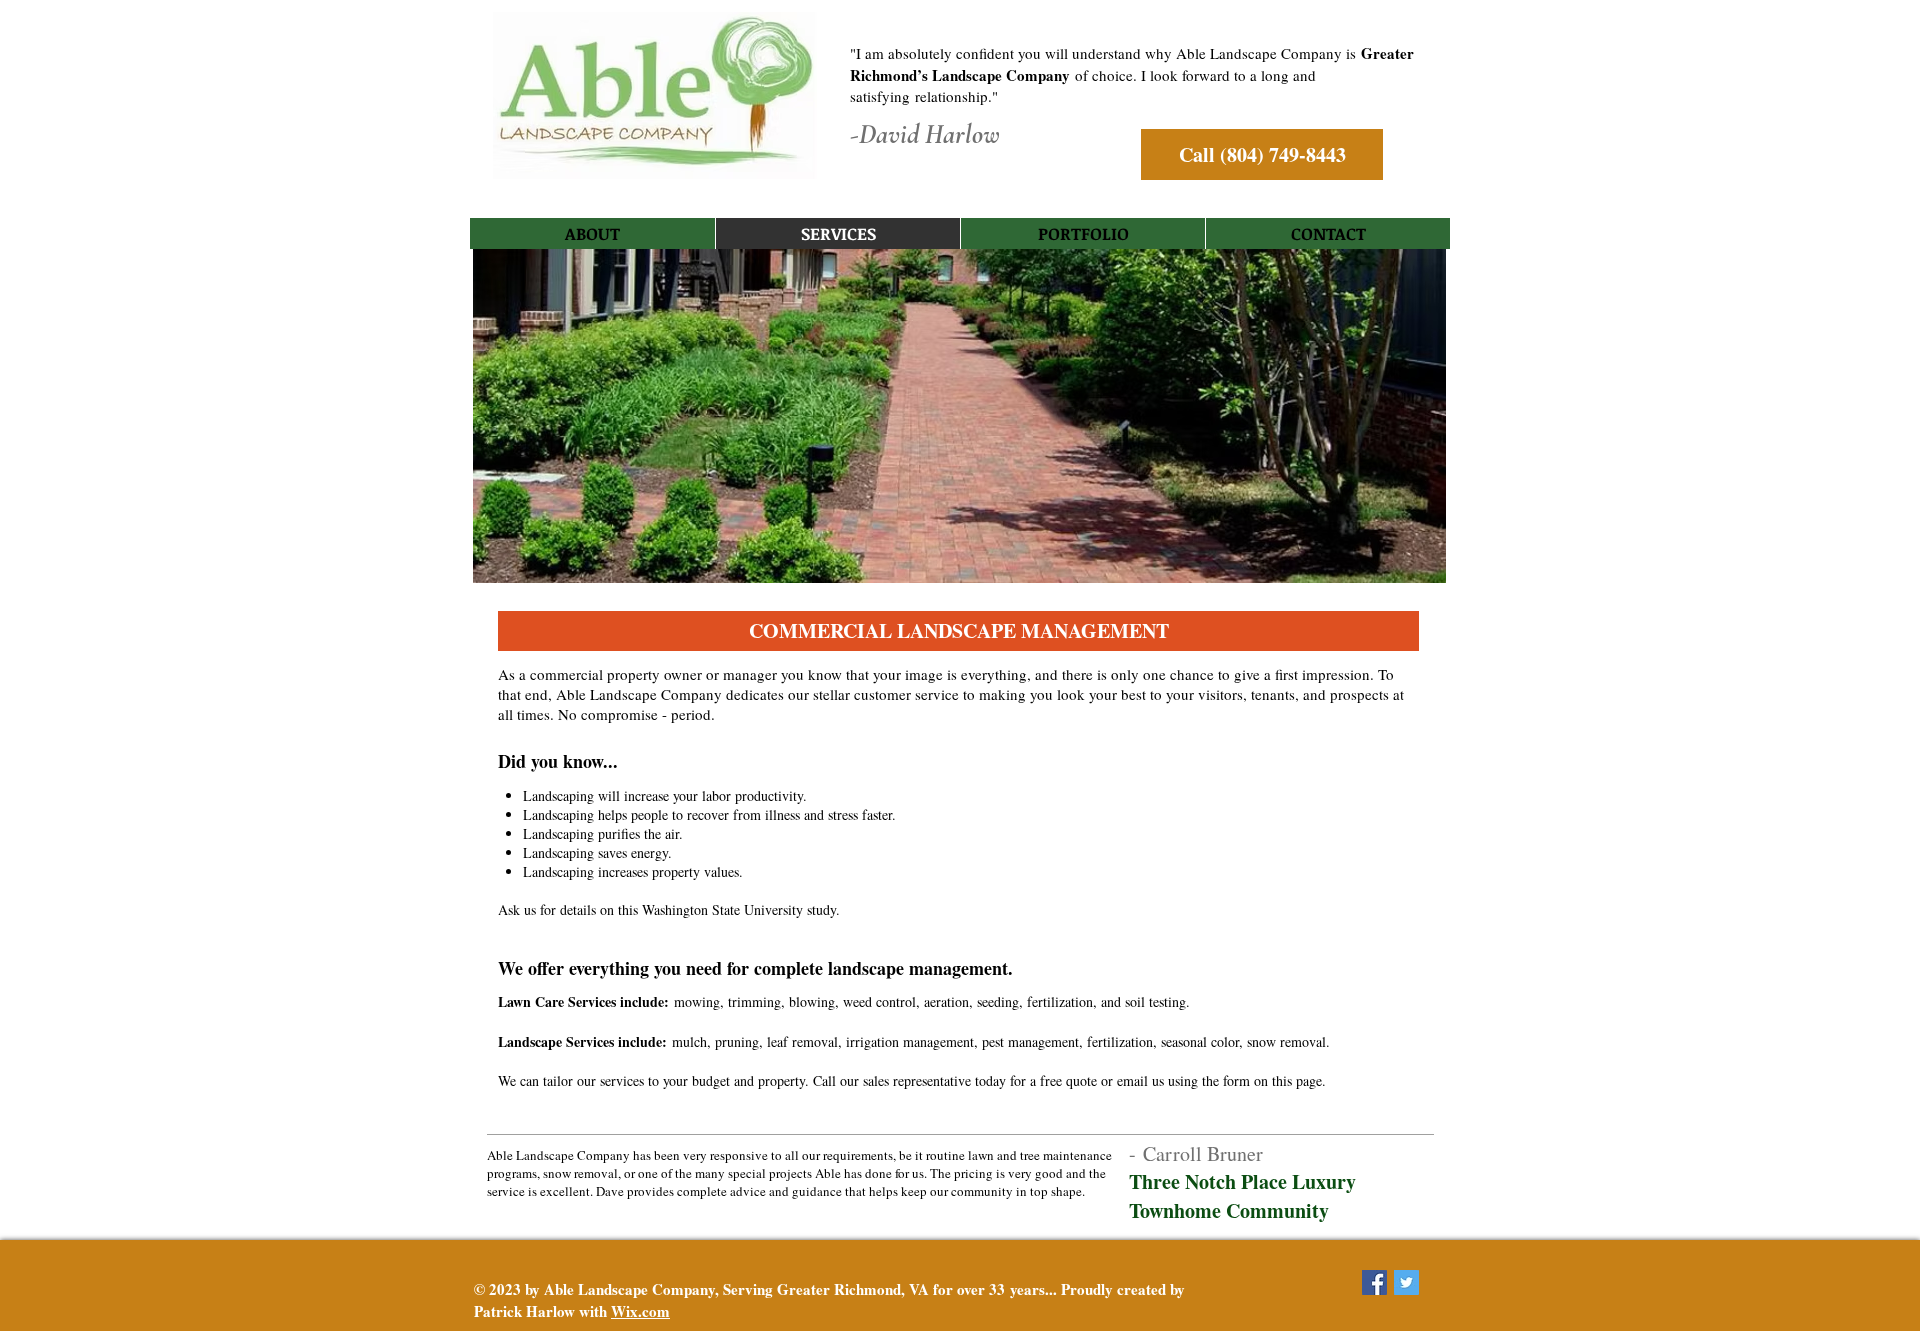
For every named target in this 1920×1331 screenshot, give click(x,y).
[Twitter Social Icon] (1406, 1282)
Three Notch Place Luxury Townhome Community (1242, 1196)
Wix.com (640, 1311)
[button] (958, 631)
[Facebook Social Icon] (1374, 1282)
